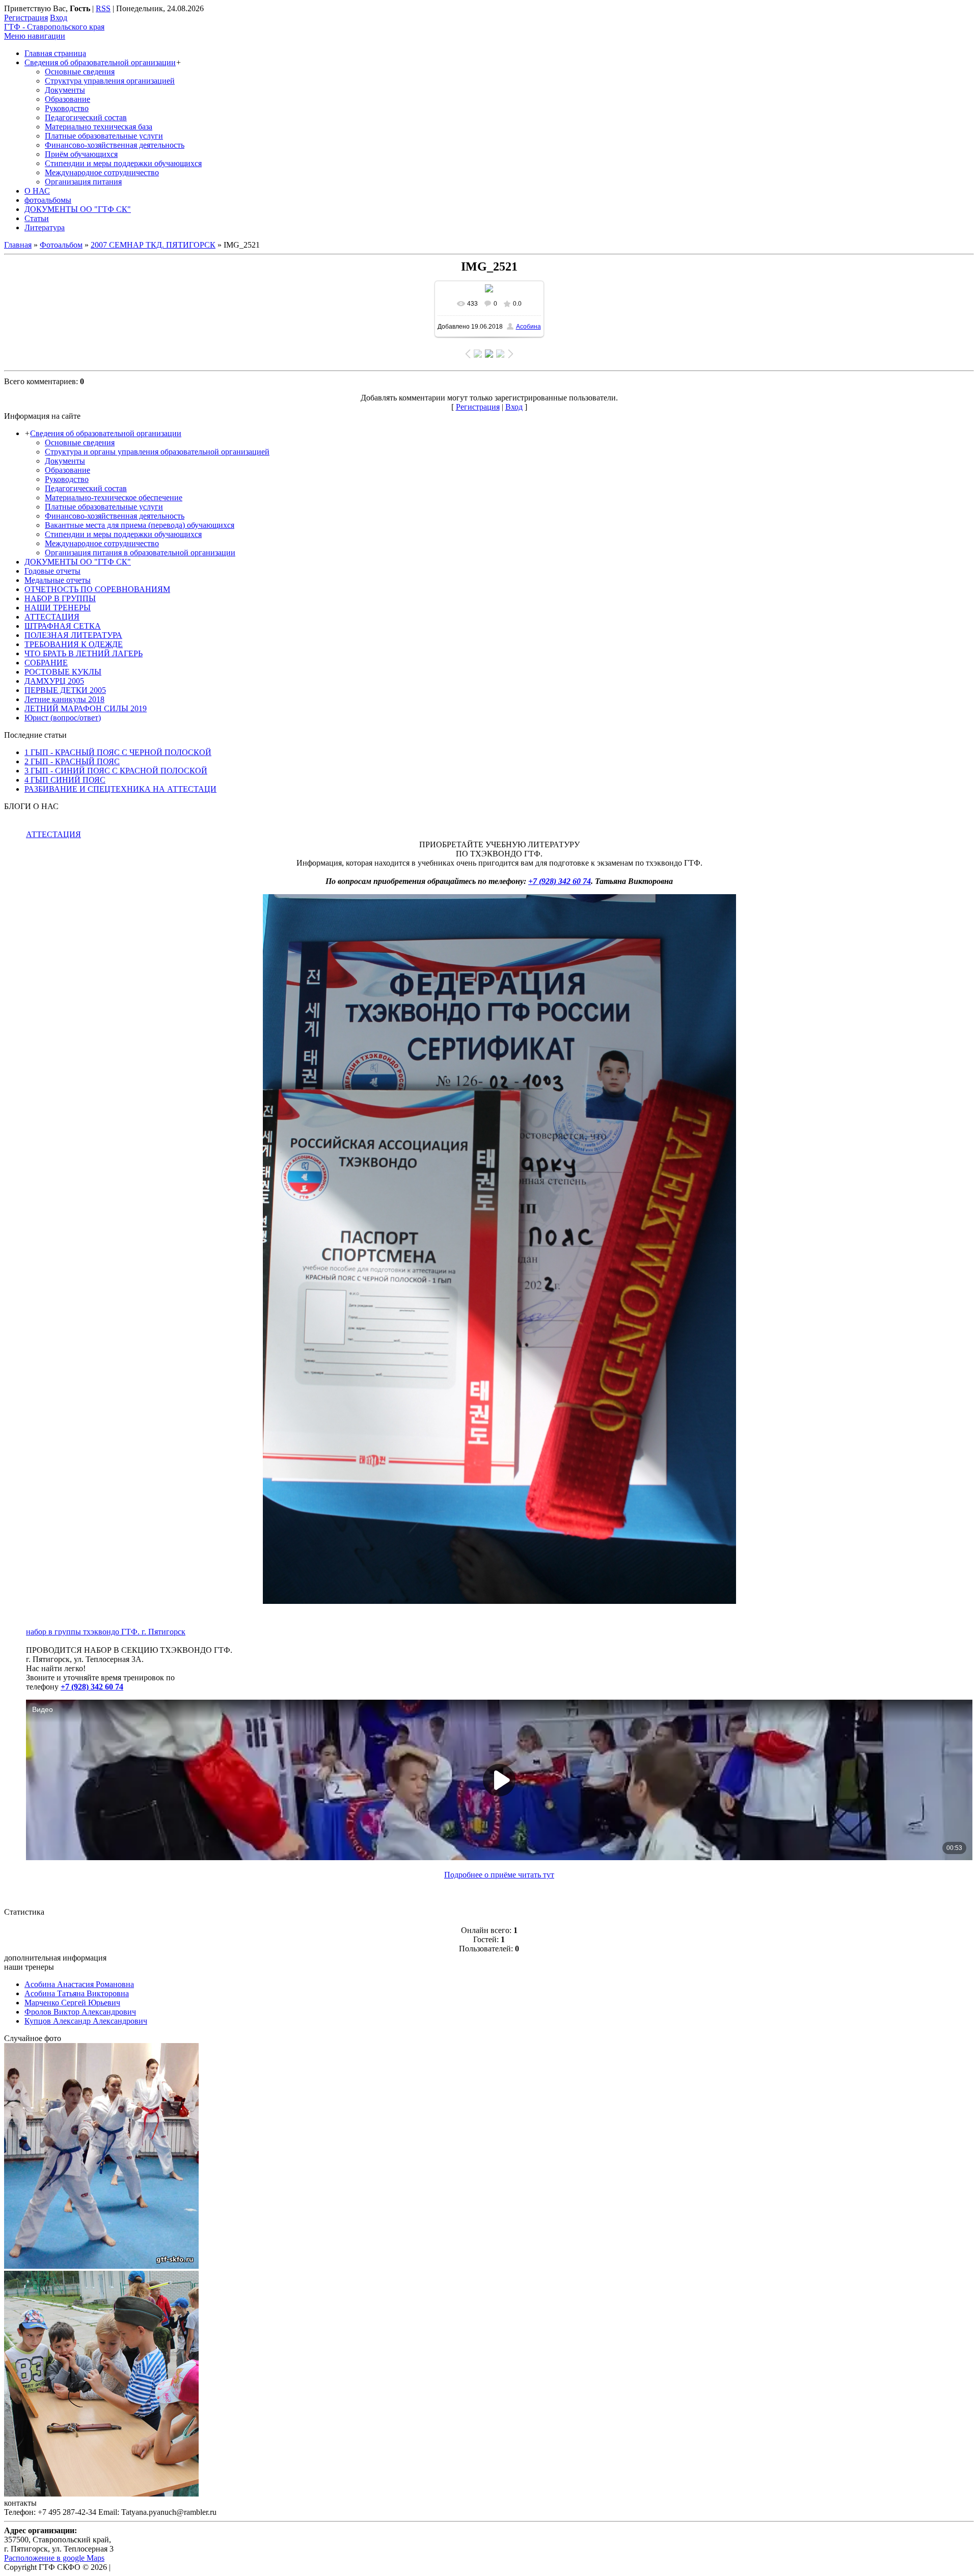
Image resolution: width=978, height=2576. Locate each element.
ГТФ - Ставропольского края (54, 27)
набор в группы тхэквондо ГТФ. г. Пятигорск (106, 1632)
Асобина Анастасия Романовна (79, 1984)
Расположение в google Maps (54, 2558)
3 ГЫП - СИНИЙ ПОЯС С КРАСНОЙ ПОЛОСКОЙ (116, 771)
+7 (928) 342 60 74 (560, 881)
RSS (103, 8)
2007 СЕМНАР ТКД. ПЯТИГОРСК (153, 245)
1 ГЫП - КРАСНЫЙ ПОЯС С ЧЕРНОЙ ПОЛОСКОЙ (118, 752)
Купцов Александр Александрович (86, 2021)
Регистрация (26, 18)
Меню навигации (35, 36)
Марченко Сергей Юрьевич (72, 2003)
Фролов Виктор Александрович (80, 2012)
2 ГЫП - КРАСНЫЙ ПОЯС (72, 761)
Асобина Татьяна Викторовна (77, 1993)
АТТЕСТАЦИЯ (53, 834)
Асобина (528, 327)
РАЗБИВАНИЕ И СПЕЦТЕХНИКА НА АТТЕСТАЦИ (120, 789)
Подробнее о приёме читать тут (499, 1875)
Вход (59, 18)
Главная (18, 245)
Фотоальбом (61, 245)
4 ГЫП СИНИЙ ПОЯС (65, 780)
